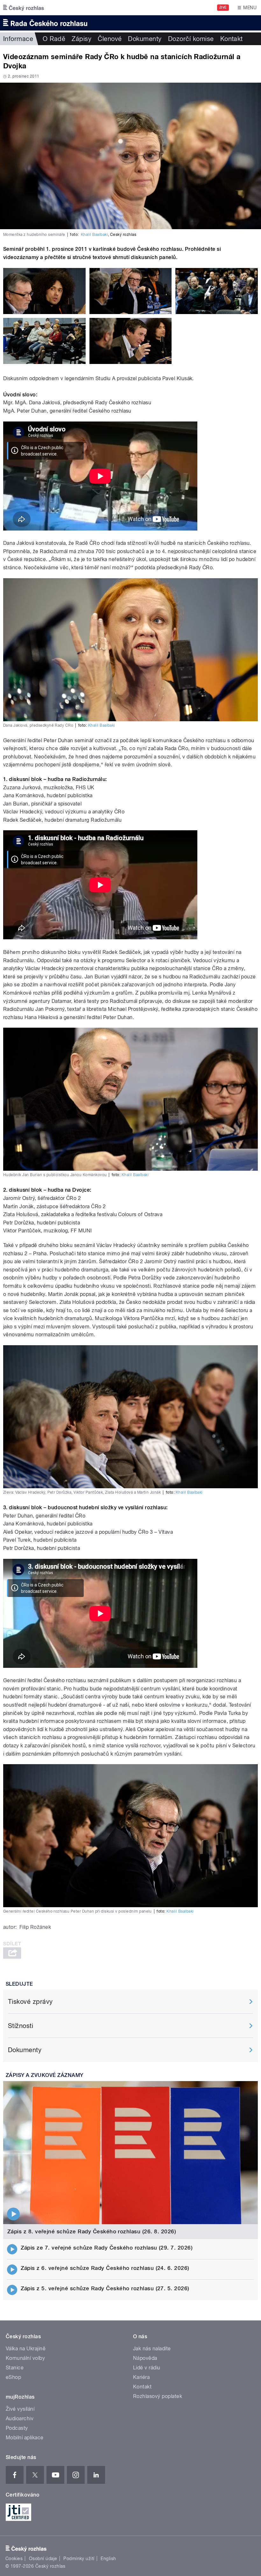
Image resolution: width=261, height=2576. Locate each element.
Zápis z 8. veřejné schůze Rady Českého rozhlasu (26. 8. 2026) (92, 2231)
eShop (13, 2377)
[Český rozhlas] (24, 8)
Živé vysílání (20, 2409)
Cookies (14, 2559)
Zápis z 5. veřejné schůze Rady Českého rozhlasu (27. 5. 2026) (105, 2288)
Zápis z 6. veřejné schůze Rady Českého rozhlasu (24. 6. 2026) (105, 2268)
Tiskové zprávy (30, 2002)
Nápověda (145, 2358)
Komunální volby (25, 2358)
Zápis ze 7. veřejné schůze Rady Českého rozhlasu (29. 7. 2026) (107, 2248)
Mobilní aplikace (25, 2438)
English (108, 2559)
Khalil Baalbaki (94, 235)
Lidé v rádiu (147, 2368)
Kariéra (141, 2377)
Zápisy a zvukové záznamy (45, 2075)
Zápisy (81, 39)
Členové (110, 39)
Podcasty (17, 2428)
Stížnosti (21, 2026)
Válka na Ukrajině (26, 2349)
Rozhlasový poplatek (158, 2396)
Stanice (15, 2368)
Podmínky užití (79, 2559)
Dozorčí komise (191, 39)
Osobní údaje (43, 2559)
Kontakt (232, 39)
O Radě (54, 39)
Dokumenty (145, 39)
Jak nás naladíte (152, 2349)
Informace (18, 39)
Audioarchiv (20, 2418)
